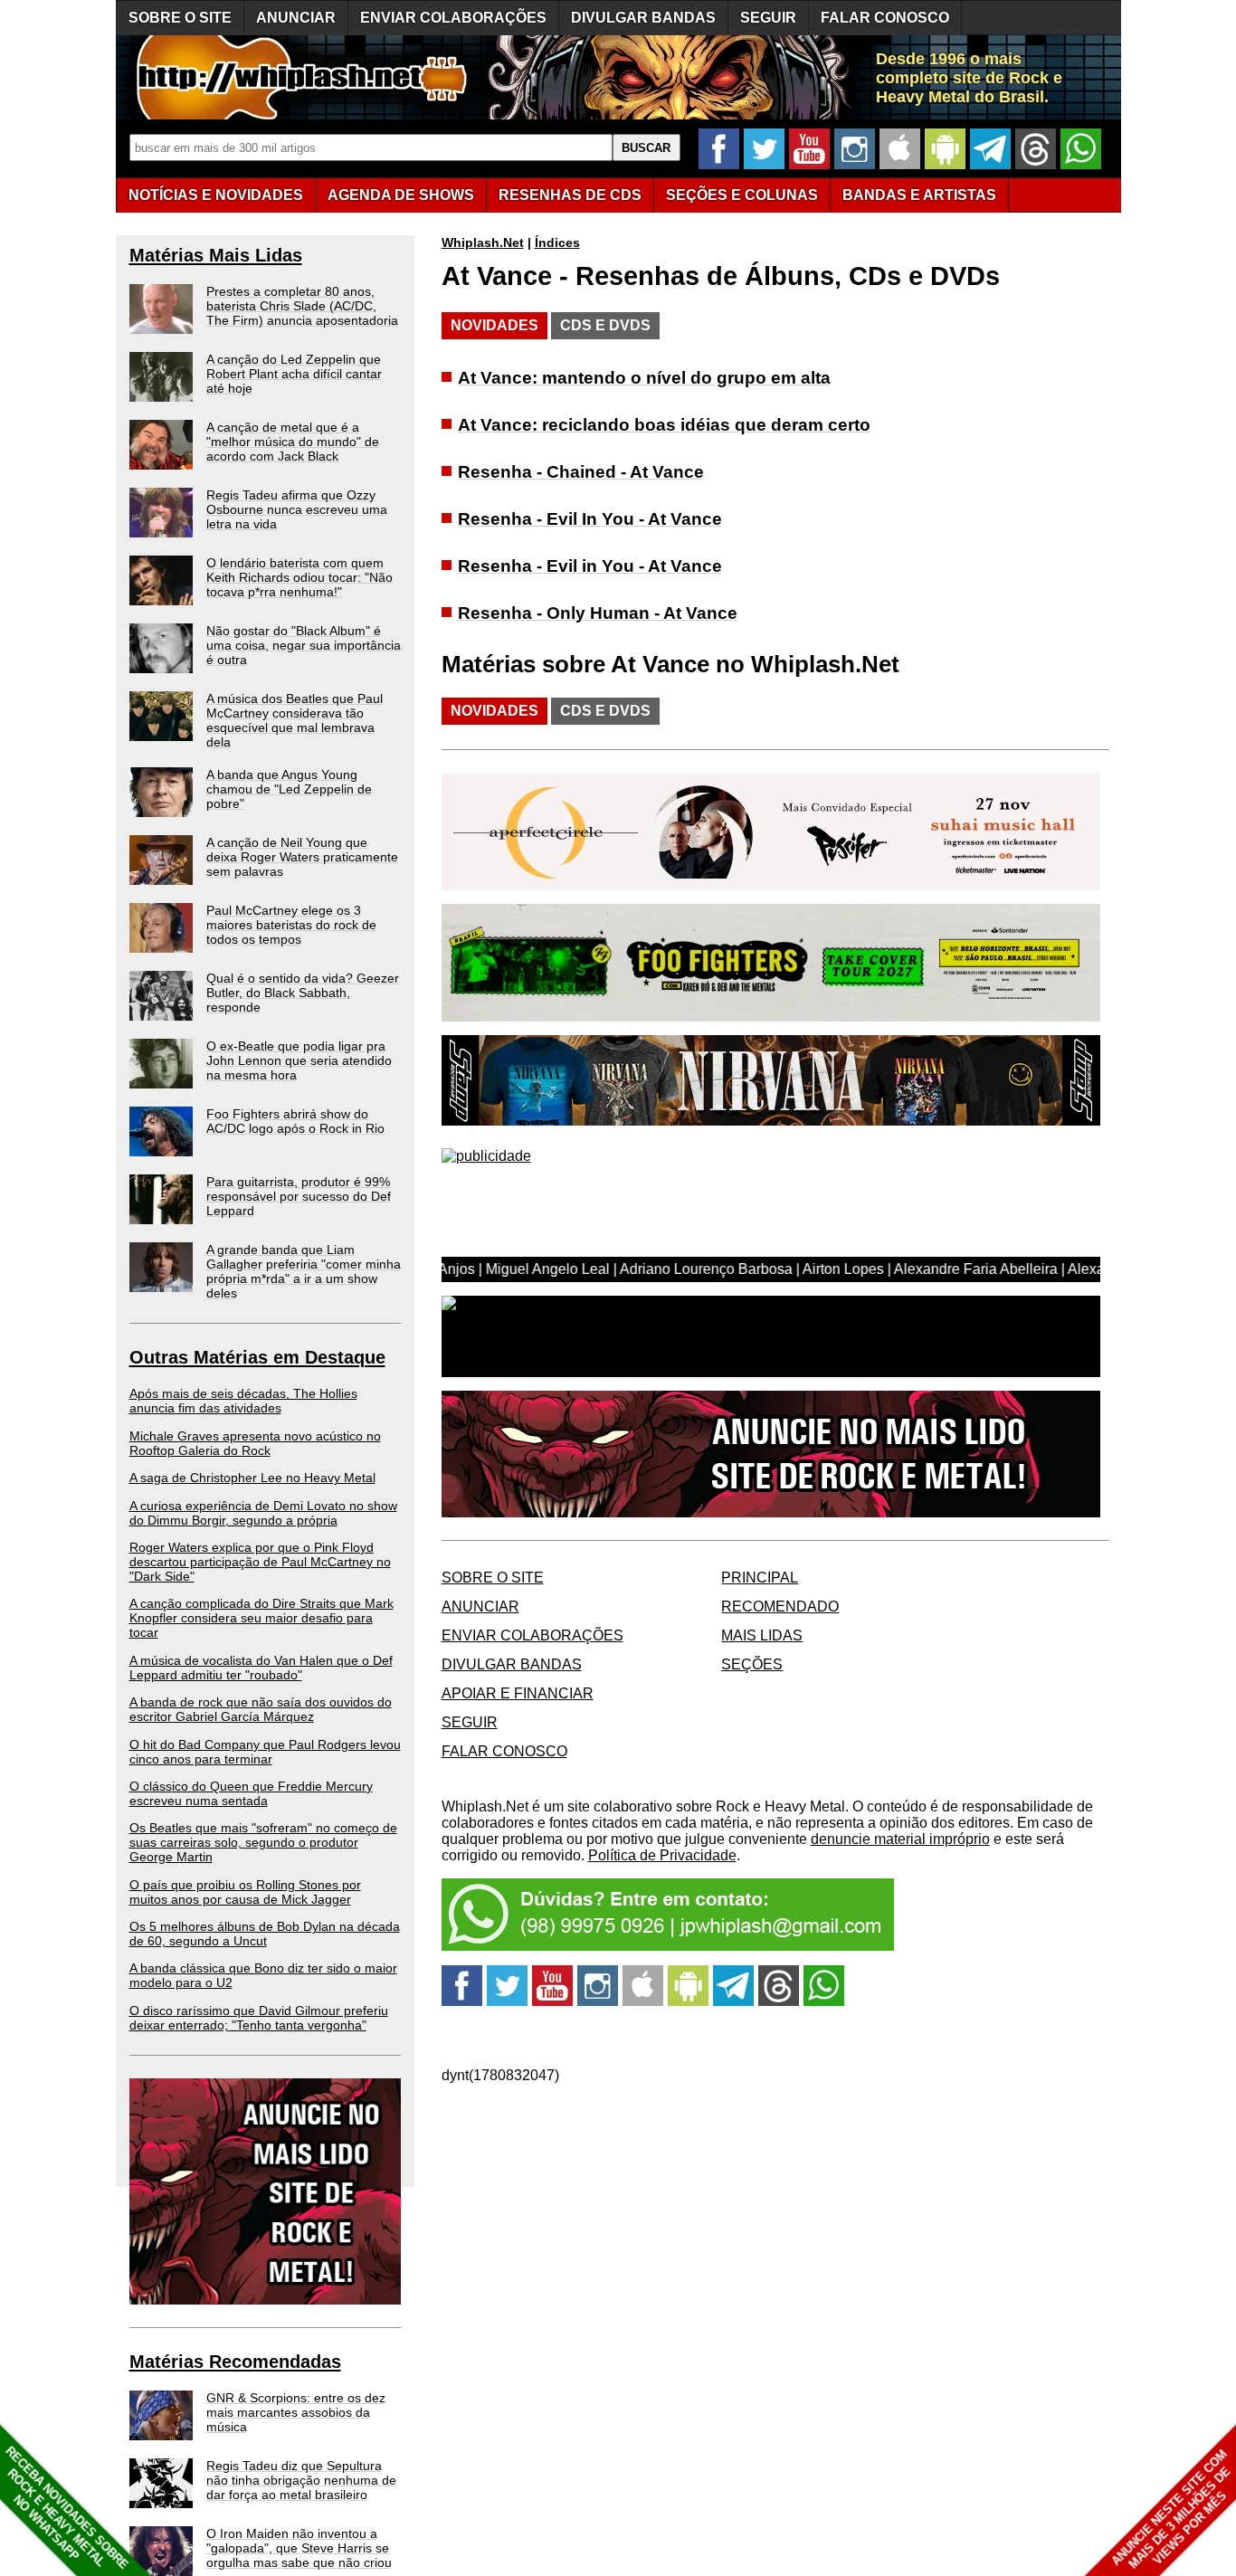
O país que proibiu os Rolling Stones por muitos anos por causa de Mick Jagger (245, 1892)
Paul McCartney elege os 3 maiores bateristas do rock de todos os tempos (291, 925)
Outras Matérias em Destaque (257, 1357)
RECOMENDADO (780, 1606)
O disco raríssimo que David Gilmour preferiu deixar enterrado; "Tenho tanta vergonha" (259, 2018)
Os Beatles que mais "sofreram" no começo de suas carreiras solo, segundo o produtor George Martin (263, 1842)
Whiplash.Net (483, 242)
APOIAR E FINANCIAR (518, 1693)
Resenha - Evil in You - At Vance (590, 566)
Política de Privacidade (662, 1855)
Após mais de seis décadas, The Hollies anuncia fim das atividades (243, 1401)
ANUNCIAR (296, 18)
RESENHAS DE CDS (570, 195)
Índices (557, 242)
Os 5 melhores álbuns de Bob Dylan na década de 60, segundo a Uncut (265, 1934)
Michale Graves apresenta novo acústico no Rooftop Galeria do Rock (255, 1443)
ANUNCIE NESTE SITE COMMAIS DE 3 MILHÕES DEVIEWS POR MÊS (1171, 2509)
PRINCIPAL (760, 1578)
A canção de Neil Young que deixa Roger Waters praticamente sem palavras (302, 857)
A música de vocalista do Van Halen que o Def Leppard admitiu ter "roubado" (261, 1668)
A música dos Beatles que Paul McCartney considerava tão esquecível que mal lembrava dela (295, 720)
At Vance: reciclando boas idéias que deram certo (664, 425)
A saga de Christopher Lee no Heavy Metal (252, 1478)
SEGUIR (768, 18)
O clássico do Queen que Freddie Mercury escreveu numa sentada (251, 1793)
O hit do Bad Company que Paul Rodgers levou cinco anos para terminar (265, 1752)
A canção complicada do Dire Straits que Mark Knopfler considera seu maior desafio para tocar (261, 1618)
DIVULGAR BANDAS (643, 18)
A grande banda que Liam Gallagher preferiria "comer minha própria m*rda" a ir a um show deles (304, 1271)
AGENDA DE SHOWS (401, 195)
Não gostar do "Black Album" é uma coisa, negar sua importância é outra (304, 645)
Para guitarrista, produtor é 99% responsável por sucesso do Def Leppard (299, 1196)
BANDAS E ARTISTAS (919, 195)
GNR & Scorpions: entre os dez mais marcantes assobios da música (296, 2412)
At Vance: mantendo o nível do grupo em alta (644, 378)
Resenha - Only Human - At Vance (598, 613)
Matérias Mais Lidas (216, 255)
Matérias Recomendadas (235, 2362)
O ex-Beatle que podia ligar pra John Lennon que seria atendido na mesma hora (299, 1060)
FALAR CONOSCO (885, 18)
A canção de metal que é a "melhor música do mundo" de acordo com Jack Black (293, 442)
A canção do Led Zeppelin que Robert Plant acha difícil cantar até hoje (294, 374)
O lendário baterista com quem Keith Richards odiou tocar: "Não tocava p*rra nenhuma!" (299, 577)
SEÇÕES (742, 195)
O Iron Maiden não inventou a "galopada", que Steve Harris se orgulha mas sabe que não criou (299, 2548)
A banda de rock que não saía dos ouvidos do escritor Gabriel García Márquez (261, 1709)
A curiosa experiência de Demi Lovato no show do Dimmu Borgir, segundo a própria (263, 1513)
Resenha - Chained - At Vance (581, 472)
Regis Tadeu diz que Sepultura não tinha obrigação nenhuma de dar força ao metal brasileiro (301, 2480)
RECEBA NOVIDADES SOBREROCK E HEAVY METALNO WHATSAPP (67, 2508)
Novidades (494, 325)
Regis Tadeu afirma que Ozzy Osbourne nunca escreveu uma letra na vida (297, 509)
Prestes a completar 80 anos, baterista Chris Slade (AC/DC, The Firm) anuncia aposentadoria (302, 306)
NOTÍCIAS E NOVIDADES (216, 195)
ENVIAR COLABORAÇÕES (453, 18)
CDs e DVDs (605, 325)
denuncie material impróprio (900, 1839)
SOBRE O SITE (180, 18)
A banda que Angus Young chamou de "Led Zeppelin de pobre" (289, 789)
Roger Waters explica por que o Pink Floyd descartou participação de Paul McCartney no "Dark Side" (260, 1562)
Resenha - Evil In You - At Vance (590, 519)
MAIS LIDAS (762, 1635)
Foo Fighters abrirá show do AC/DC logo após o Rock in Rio (295, 1121)
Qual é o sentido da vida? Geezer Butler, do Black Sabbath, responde (303, 993)
